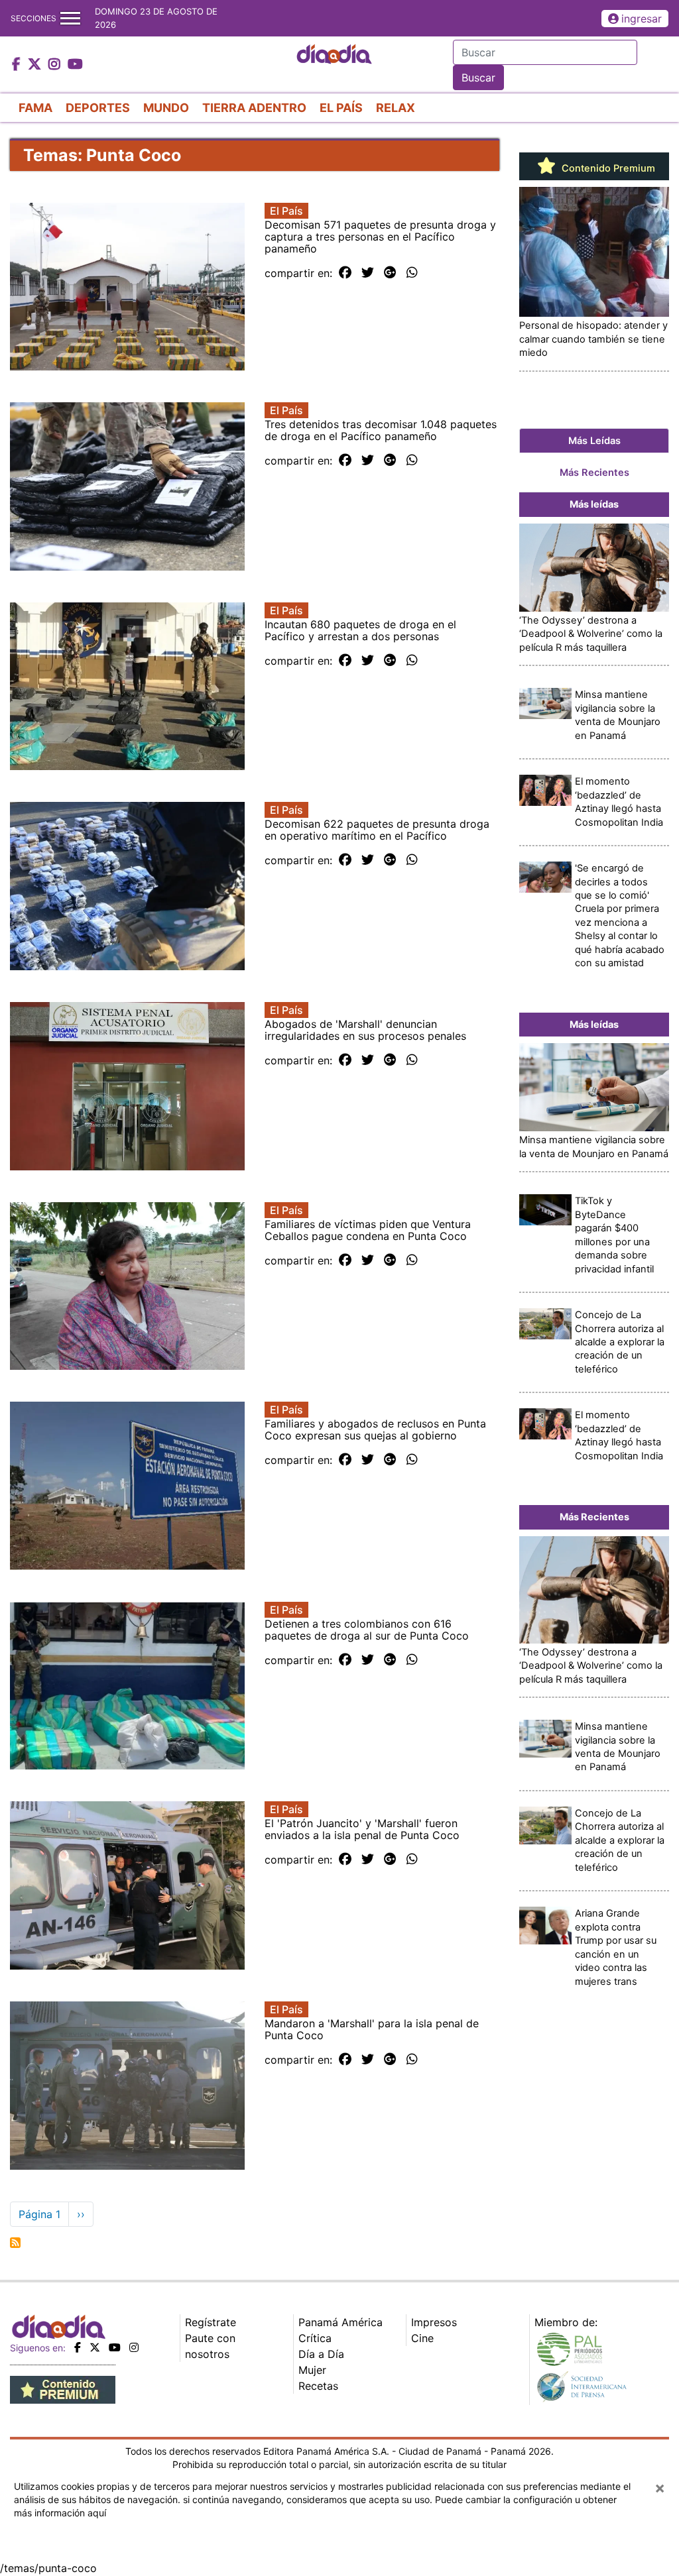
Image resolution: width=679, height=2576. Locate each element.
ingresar (642, 19)
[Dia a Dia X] (36, 65)
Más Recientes (594, 473)
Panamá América (340, 2322)
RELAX (396, 108)
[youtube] (115, 2347)
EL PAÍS (341, 108)
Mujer (312, 2370)
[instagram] (134, 2347)
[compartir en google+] (390, 273)
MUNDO (166, 108)
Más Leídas (594, 441)
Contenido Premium (607, 168)
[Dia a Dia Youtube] (75, 65)
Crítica (315, 2338)
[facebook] (78, 2347)
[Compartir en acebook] (345, 273)
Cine (422, 2338)
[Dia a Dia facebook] (18, 65)
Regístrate (211, 2322)
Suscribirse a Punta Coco (15, 2243)
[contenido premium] (63, 2388)
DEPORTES (98, 108)
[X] (95, 2347)
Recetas (318, 2386)
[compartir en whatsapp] (412, 273)
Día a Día (321, 2354)
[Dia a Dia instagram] (56, 65)
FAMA (35, 108)
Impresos (434, 2322)
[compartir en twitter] (368, 273)
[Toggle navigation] (70, 18)
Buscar (478, 78)
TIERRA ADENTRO (254, 108)
